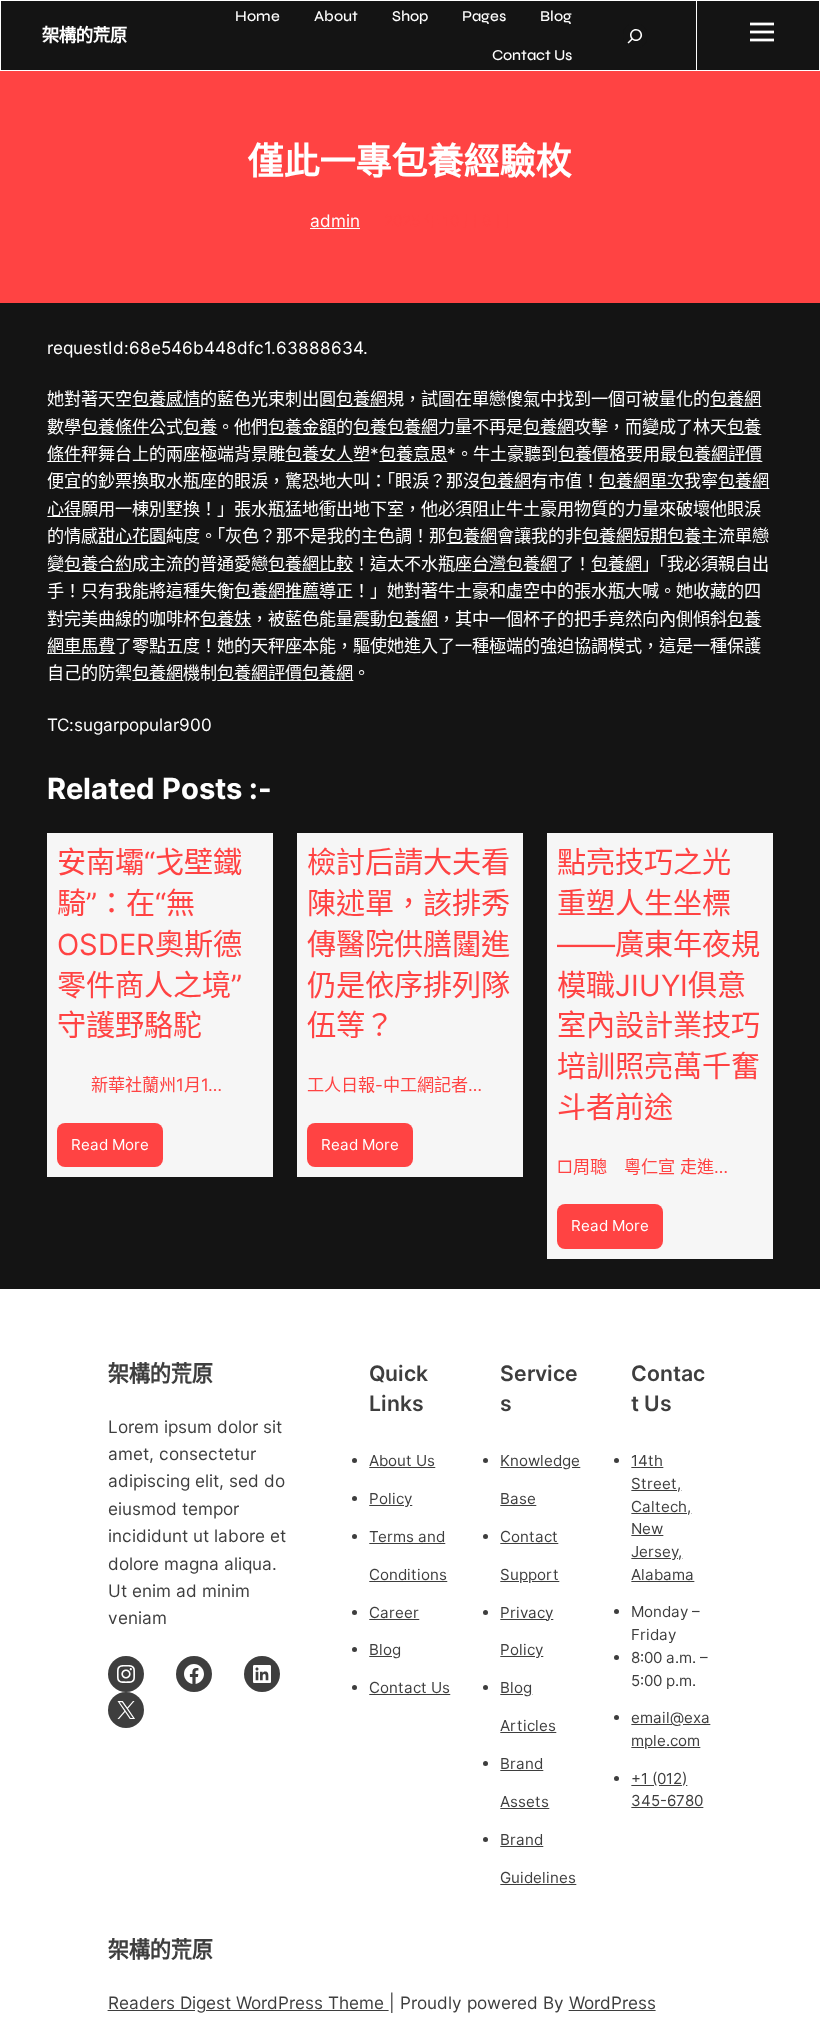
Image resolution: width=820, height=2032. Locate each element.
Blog (385, 1649)
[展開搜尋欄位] (635, 36)
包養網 (361, 398)
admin (335, 220)
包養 (200, 426)
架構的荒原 (84, 35)
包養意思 (413, 453)
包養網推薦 (276, 590)
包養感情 (166, 398)
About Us (402, 1460)
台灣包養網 (514, 563)
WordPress (612, 2002)
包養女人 (319, 453)
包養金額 (302, 426)
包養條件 (115, 426)
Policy (390, 1498)
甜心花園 (132, 535)
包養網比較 (310, 563)
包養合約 (98, 563)
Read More (117, 1150)
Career (394, 1612)
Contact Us (409, 1687)
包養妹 (225, 618)
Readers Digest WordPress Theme (248, 2002)
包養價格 (592, 453)
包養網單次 (641, 480)
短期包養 (667, 535)
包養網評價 (719, 453)
